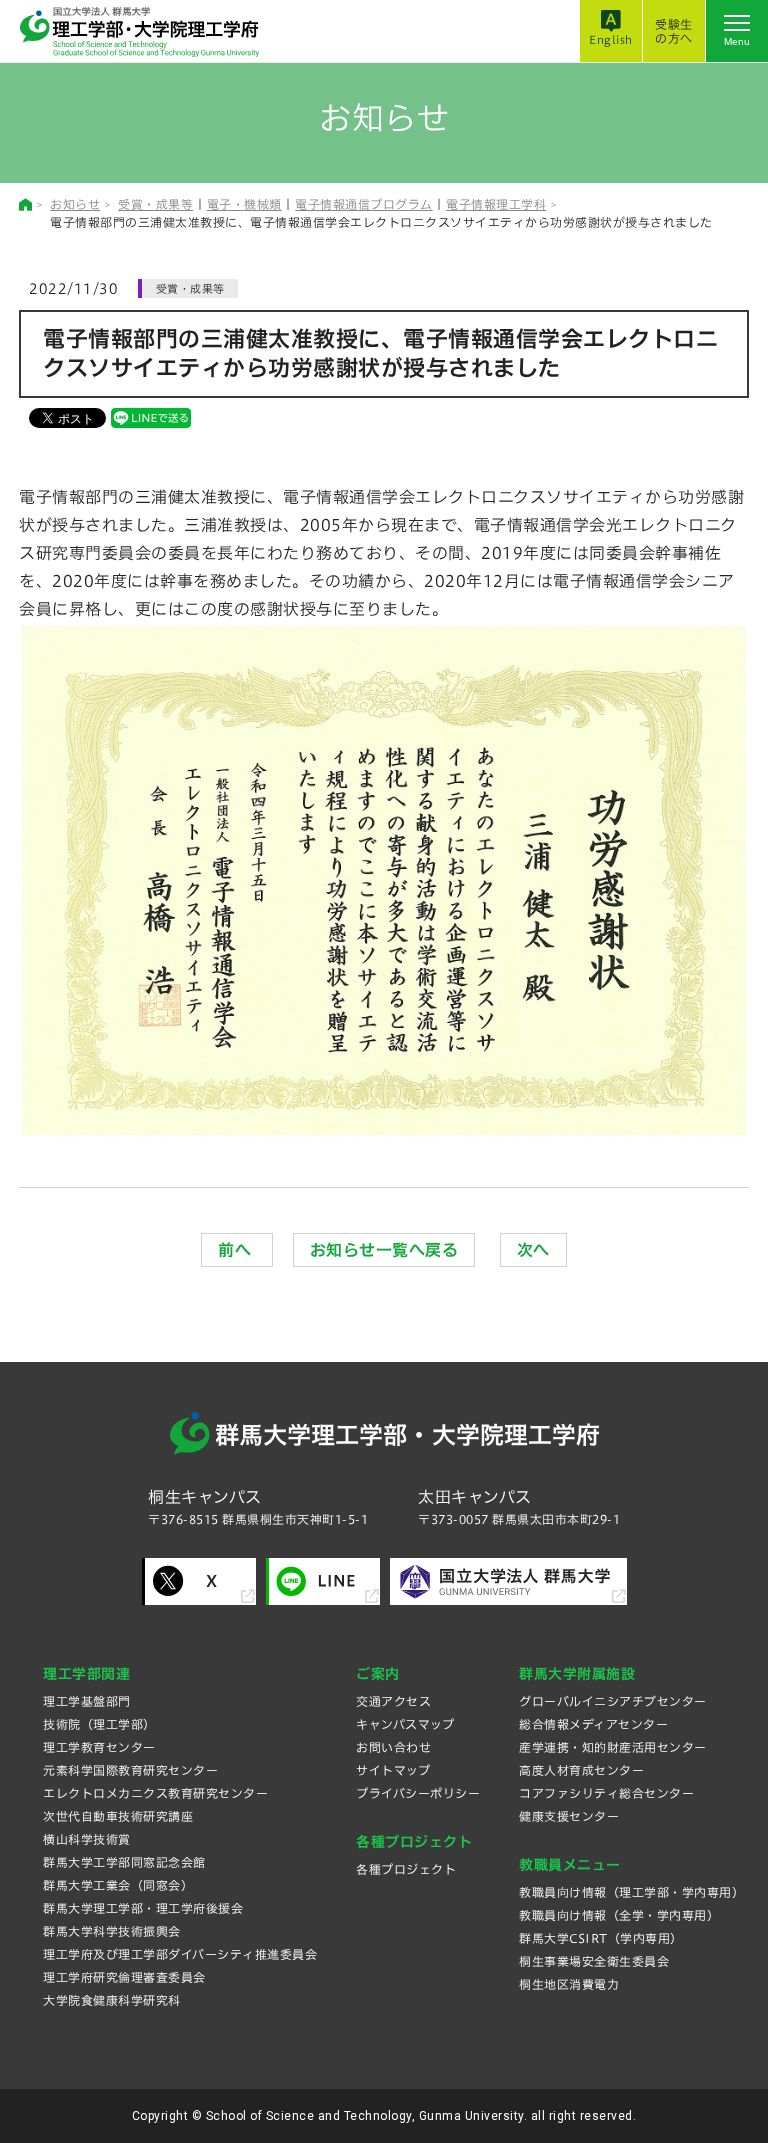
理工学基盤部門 (87, 1701)
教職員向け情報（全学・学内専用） (619, 1915)
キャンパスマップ (405, 1724)
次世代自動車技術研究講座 (118, 1816)
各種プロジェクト (406, 1869)
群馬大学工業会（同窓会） (118, 1885)
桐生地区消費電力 (569, 1984)
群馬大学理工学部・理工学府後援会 (143, 1908)
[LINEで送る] (151, 417)
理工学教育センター (99, 1747)
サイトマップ (393, 1770)
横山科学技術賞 (87, 1839)
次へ (533, 1250)
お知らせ (75, 204)
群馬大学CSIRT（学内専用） (601, 1938)
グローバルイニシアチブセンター (613, 1701)
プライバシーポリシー (418, 1793)
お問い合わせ (393, 1747)
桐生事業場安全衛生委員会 (594, 1961)
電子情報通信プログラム (364, 204)
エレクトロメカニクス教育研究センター (155, 1793)
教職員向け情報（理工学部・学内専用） (631, 1892)
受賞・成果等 (155, 204)
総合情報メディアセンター (593, 1724)
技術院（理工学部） (99, 1724)
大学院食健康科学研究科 (112, 2000)
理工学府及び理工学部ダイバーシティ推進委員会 (180, 1954)
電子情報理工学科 (496, 204)
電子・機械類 (244, 204)
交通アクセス (393, 1701)
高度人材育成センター (581, 1770)
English (611, 39)
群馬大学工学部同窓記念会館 (124, 1862)
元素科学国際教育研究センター (130, 1770)
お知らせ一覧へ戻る (384, 1250)
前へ (237, 1250)
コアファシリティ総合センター (606, 1793)
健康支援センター (569, 1816)
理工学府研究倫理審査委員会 (124, 1977)
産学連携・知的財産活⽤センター (613, 1747)
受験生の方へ (674, 31)
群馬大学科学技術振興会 (112, 1931)
